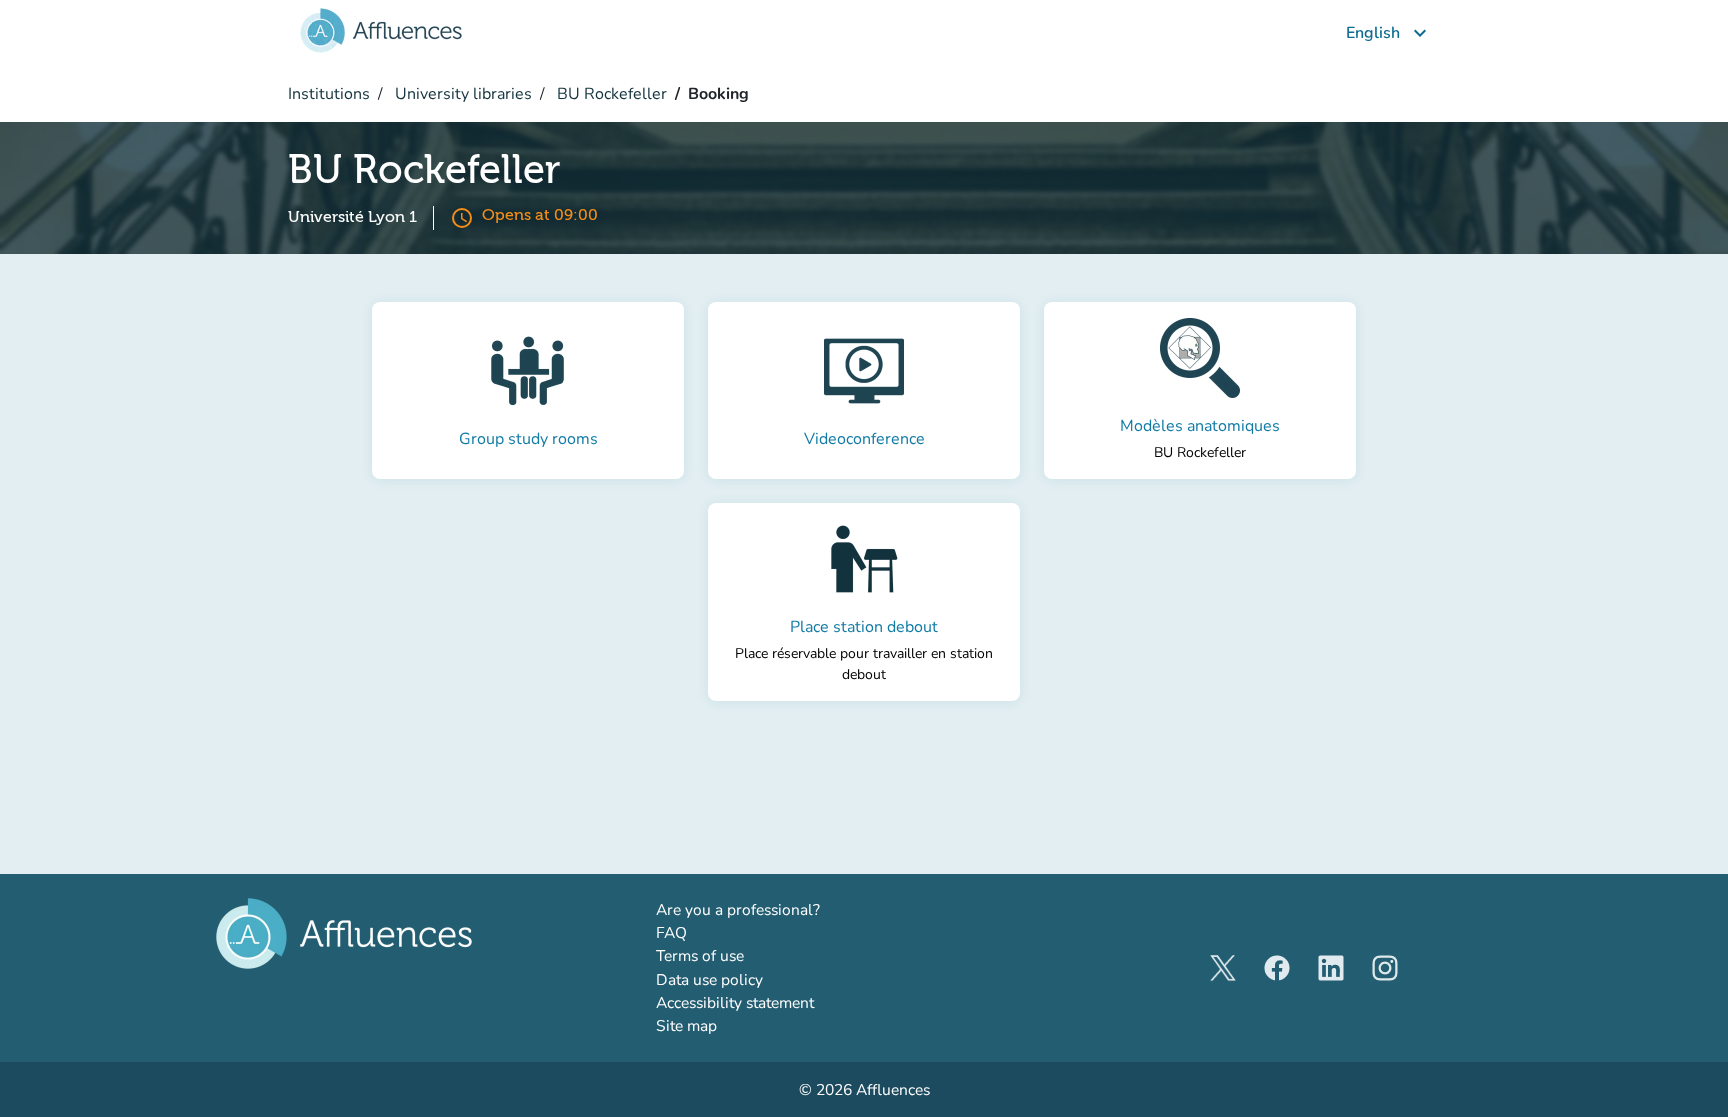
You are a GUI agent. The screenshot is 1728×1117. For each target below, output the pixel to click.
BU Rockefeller (610, 94)
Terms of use (700, 955)
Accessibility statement (735, 1002)
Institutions (329, 94)
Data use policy (709, 979)
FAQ (671, 932)
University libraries (461, 94)
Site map (686, 1025)
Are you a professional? (770, 909)
